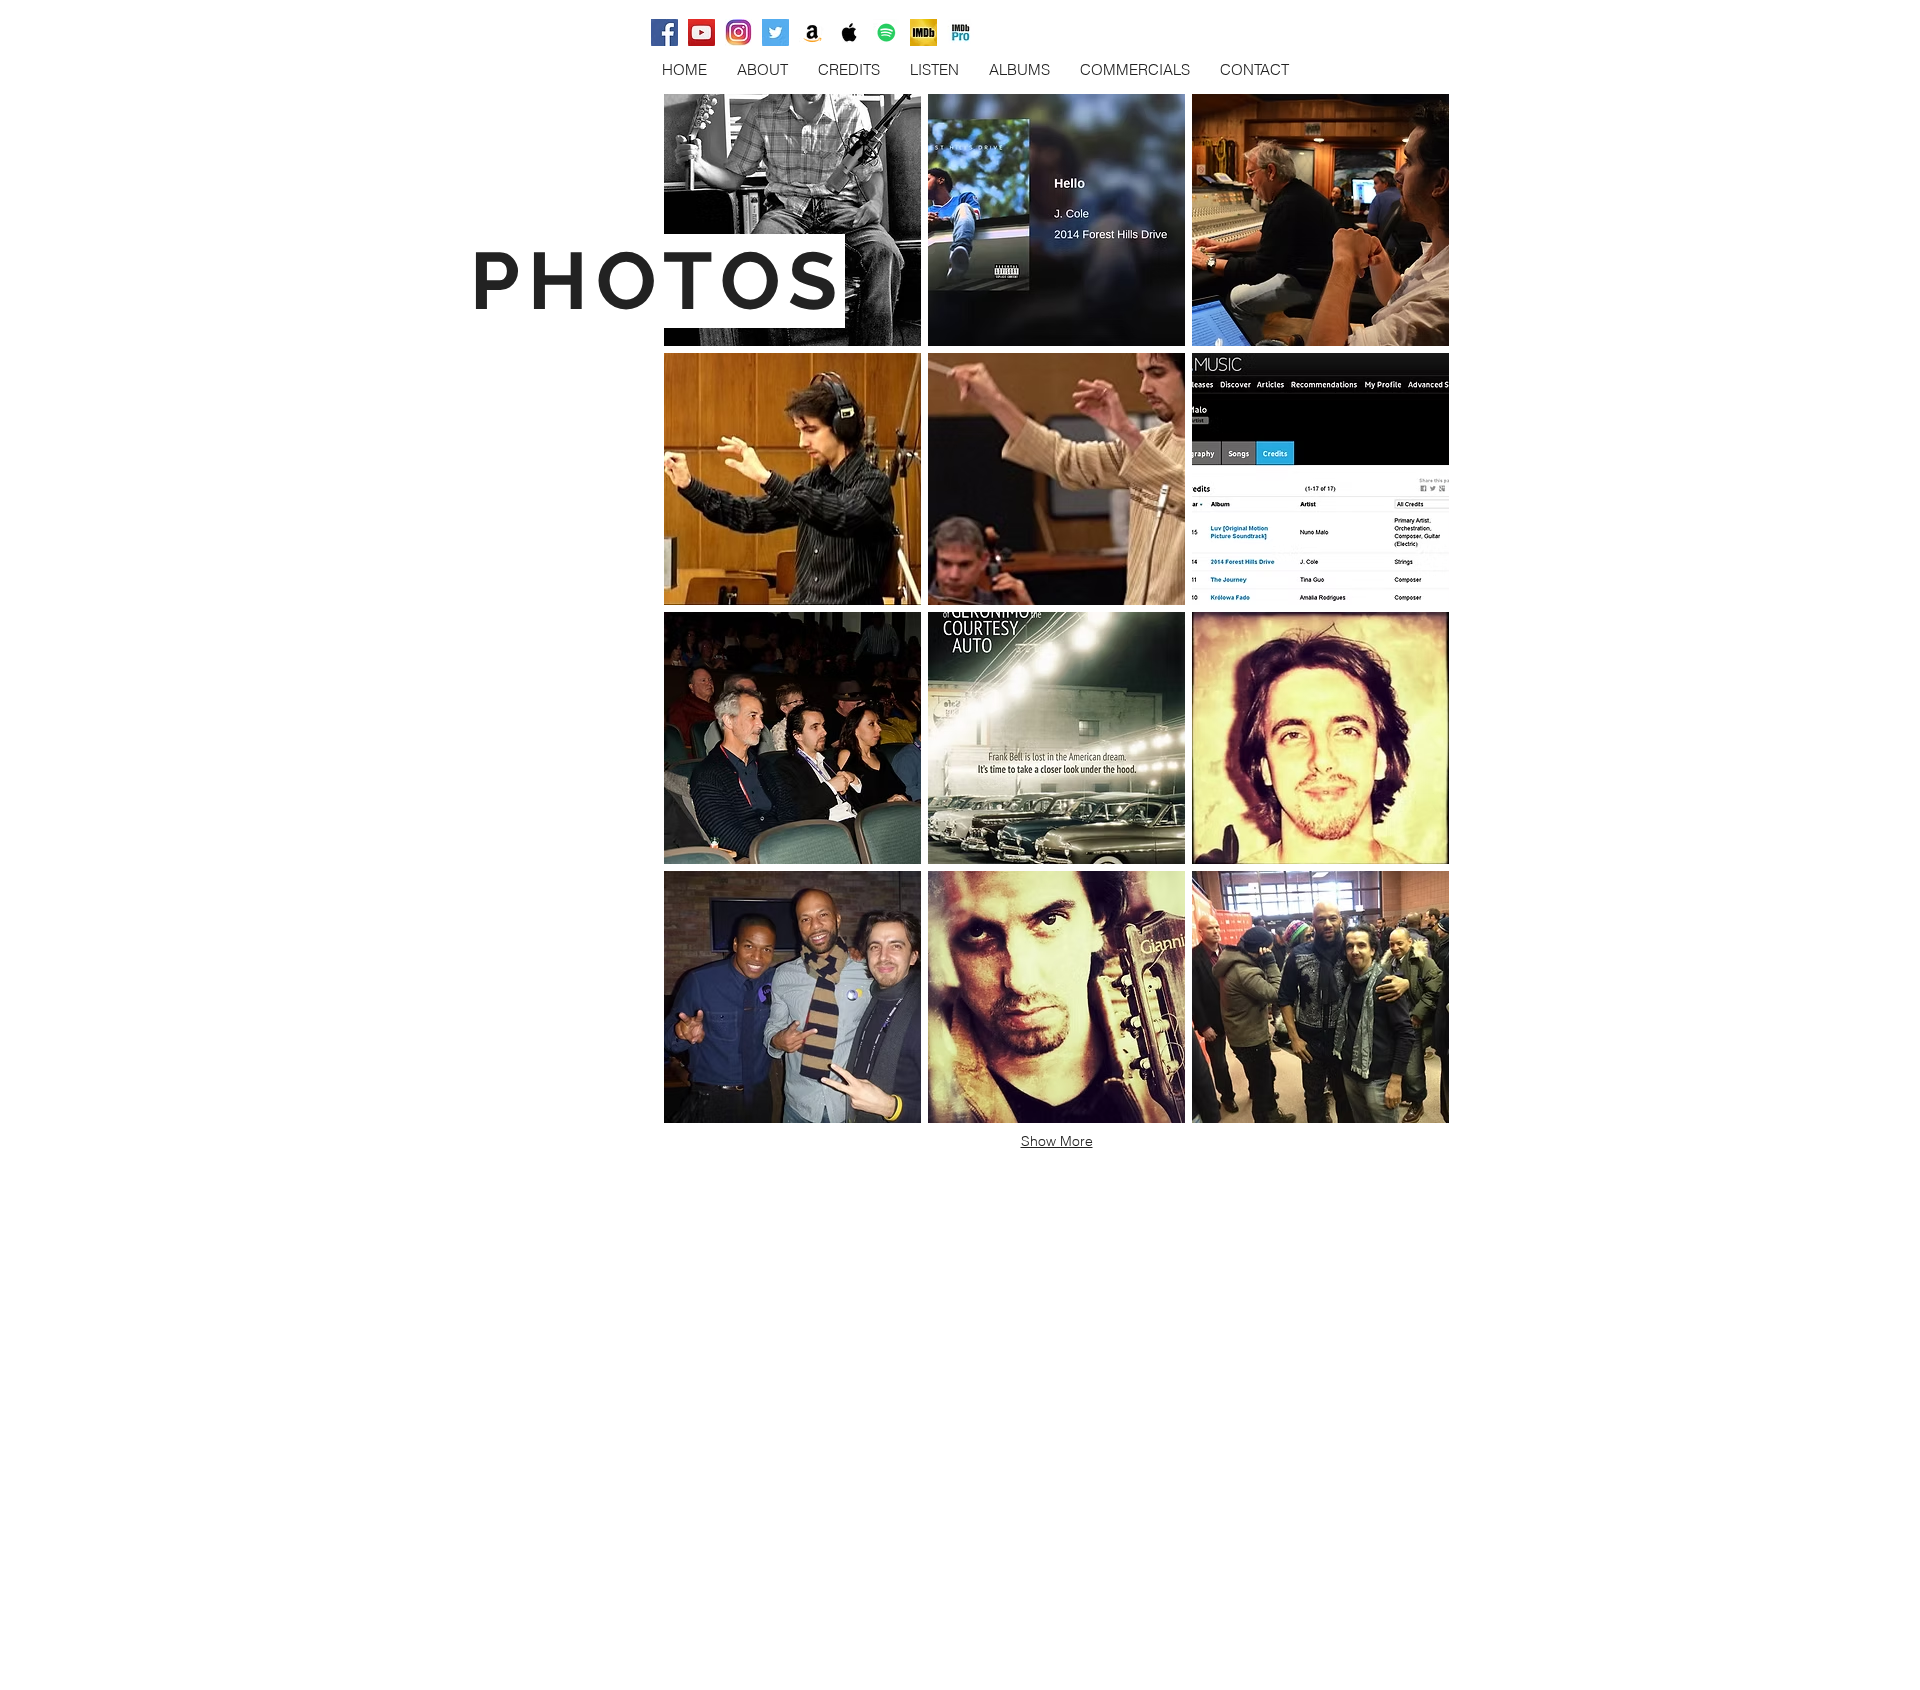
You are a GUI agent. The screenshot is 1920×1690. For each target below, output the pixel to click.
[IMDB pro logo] (960, 32)
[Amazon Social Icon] (812, 32)
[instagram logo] (738, 32)
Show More (1057, 1141)
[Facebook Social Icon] (664, 32)
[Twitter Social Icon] (775, 32)
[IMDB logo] (923, 32)
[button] (792, 220)
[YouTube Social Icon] (701, 32)
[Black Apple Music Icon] (849, 32)
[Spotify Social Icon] (886, 32)
